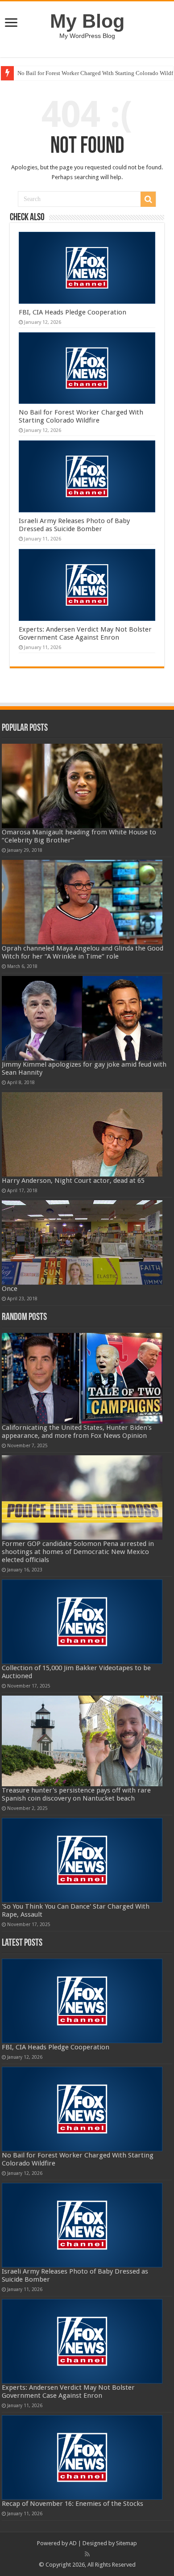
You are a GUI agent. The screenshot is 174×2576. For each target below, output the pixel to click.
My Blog (87, 21)
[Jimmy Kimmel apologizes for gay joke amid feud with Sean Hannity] (82, 1018)
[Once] (82, 1242)
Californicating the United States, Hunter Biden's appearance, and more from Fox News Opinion (77, 1432)
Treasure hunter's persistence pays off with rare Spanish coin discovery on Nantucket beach (76, 1794)
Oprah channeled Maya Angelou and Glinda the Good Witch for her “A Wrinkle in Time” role (83, 952)
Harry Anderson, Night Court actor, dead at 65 (73, 1181)
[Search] (148, 199)
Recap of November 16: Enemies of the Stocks (72, 2504)
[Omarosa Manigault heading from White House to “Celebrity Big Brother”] (82, 786)
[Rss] (87, 2554)
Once (10, 1289)
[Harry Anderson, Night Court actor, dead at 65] (82, 1134)
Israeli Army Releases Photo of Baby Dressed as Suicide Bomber (74, 525)
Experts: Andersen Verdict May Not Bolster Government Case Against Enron (85, 633)
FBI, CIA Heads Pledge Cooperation (72, 312)
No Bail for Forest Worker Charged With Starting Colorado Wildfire (81, 416)
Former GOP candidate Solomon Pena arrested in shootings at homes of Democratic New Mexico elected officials (78, 1552)
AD (73, 2543)
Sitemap (126, 2543)
